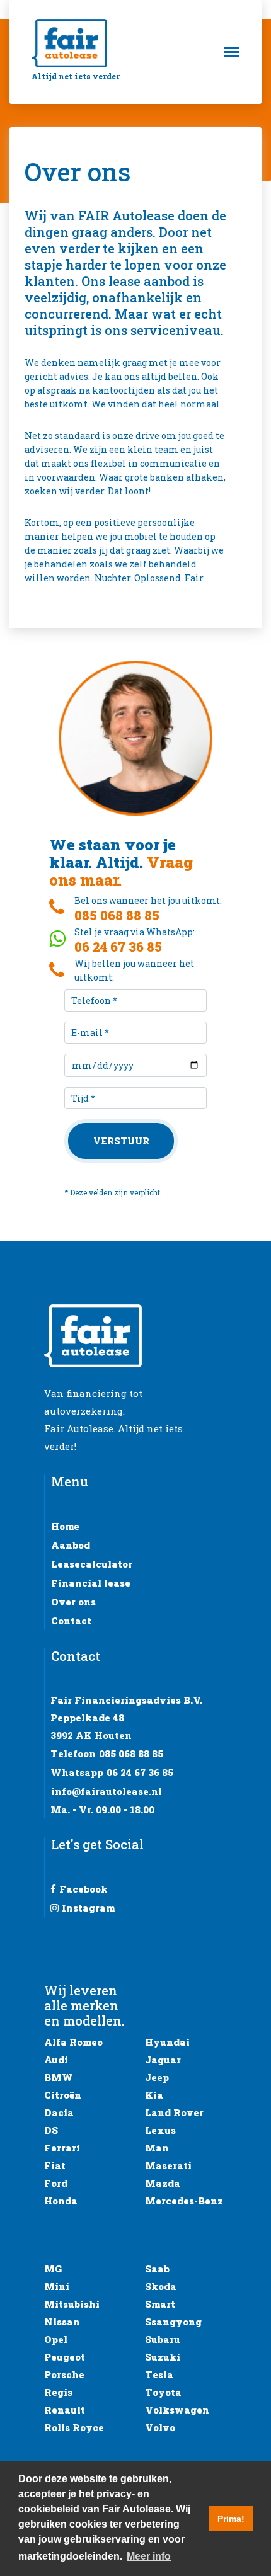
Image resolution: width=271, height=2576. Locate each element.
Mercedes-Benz (184, 2201)
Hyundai (167, 2042)
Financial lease (91, 1583)
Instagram (88, 1908)
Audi (56, 2060)
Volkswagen (177, 2410)
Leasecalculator (92, 1564)
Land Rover (174, 2112)
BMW (59, 2077)
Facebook (84, 1889)
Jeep (157, 2077)
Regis (58, 2392)
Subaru (163, 2339)
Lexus (160, 2130)
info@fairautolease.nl (107, 1791)
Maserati (168, 2165)
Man (157, 2148)
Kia (154, 2095)
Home (65, 1526)
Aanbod (71, 1545)
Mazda (163, 2183)
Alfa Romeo (73, 2042)
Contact (71, 1621)
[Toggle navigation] (236, 52)
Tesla (159, 2374)
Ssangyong (173, 2322)
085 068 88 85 (131, 1753)
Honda (61, 2201)
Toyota (163, 2392)
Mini (57, 2286)
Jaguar (163, 2060)
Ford (56, 2183)
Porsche (64, 2374)
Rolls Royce (74, 2427)
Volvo (160, 2427)
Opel (56, 2339)
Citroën (63, 2095)
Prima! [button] (231, 2519)
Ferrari (62, 2148)
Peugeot (65, 2357)
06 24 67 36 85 (140, 1772)
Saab (157, 2269)
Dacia (59, 2112)
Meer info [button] (149, 2556)
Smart (160, 2304)
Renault (65, 2410)
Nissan (62, 2322)
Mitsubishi (72, 2304)
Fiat (55, 2165)
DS (51, 2130)
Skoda (161, 2286)
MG (53, 2269)
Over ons (73, 1602)
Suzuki (163, 2357)
